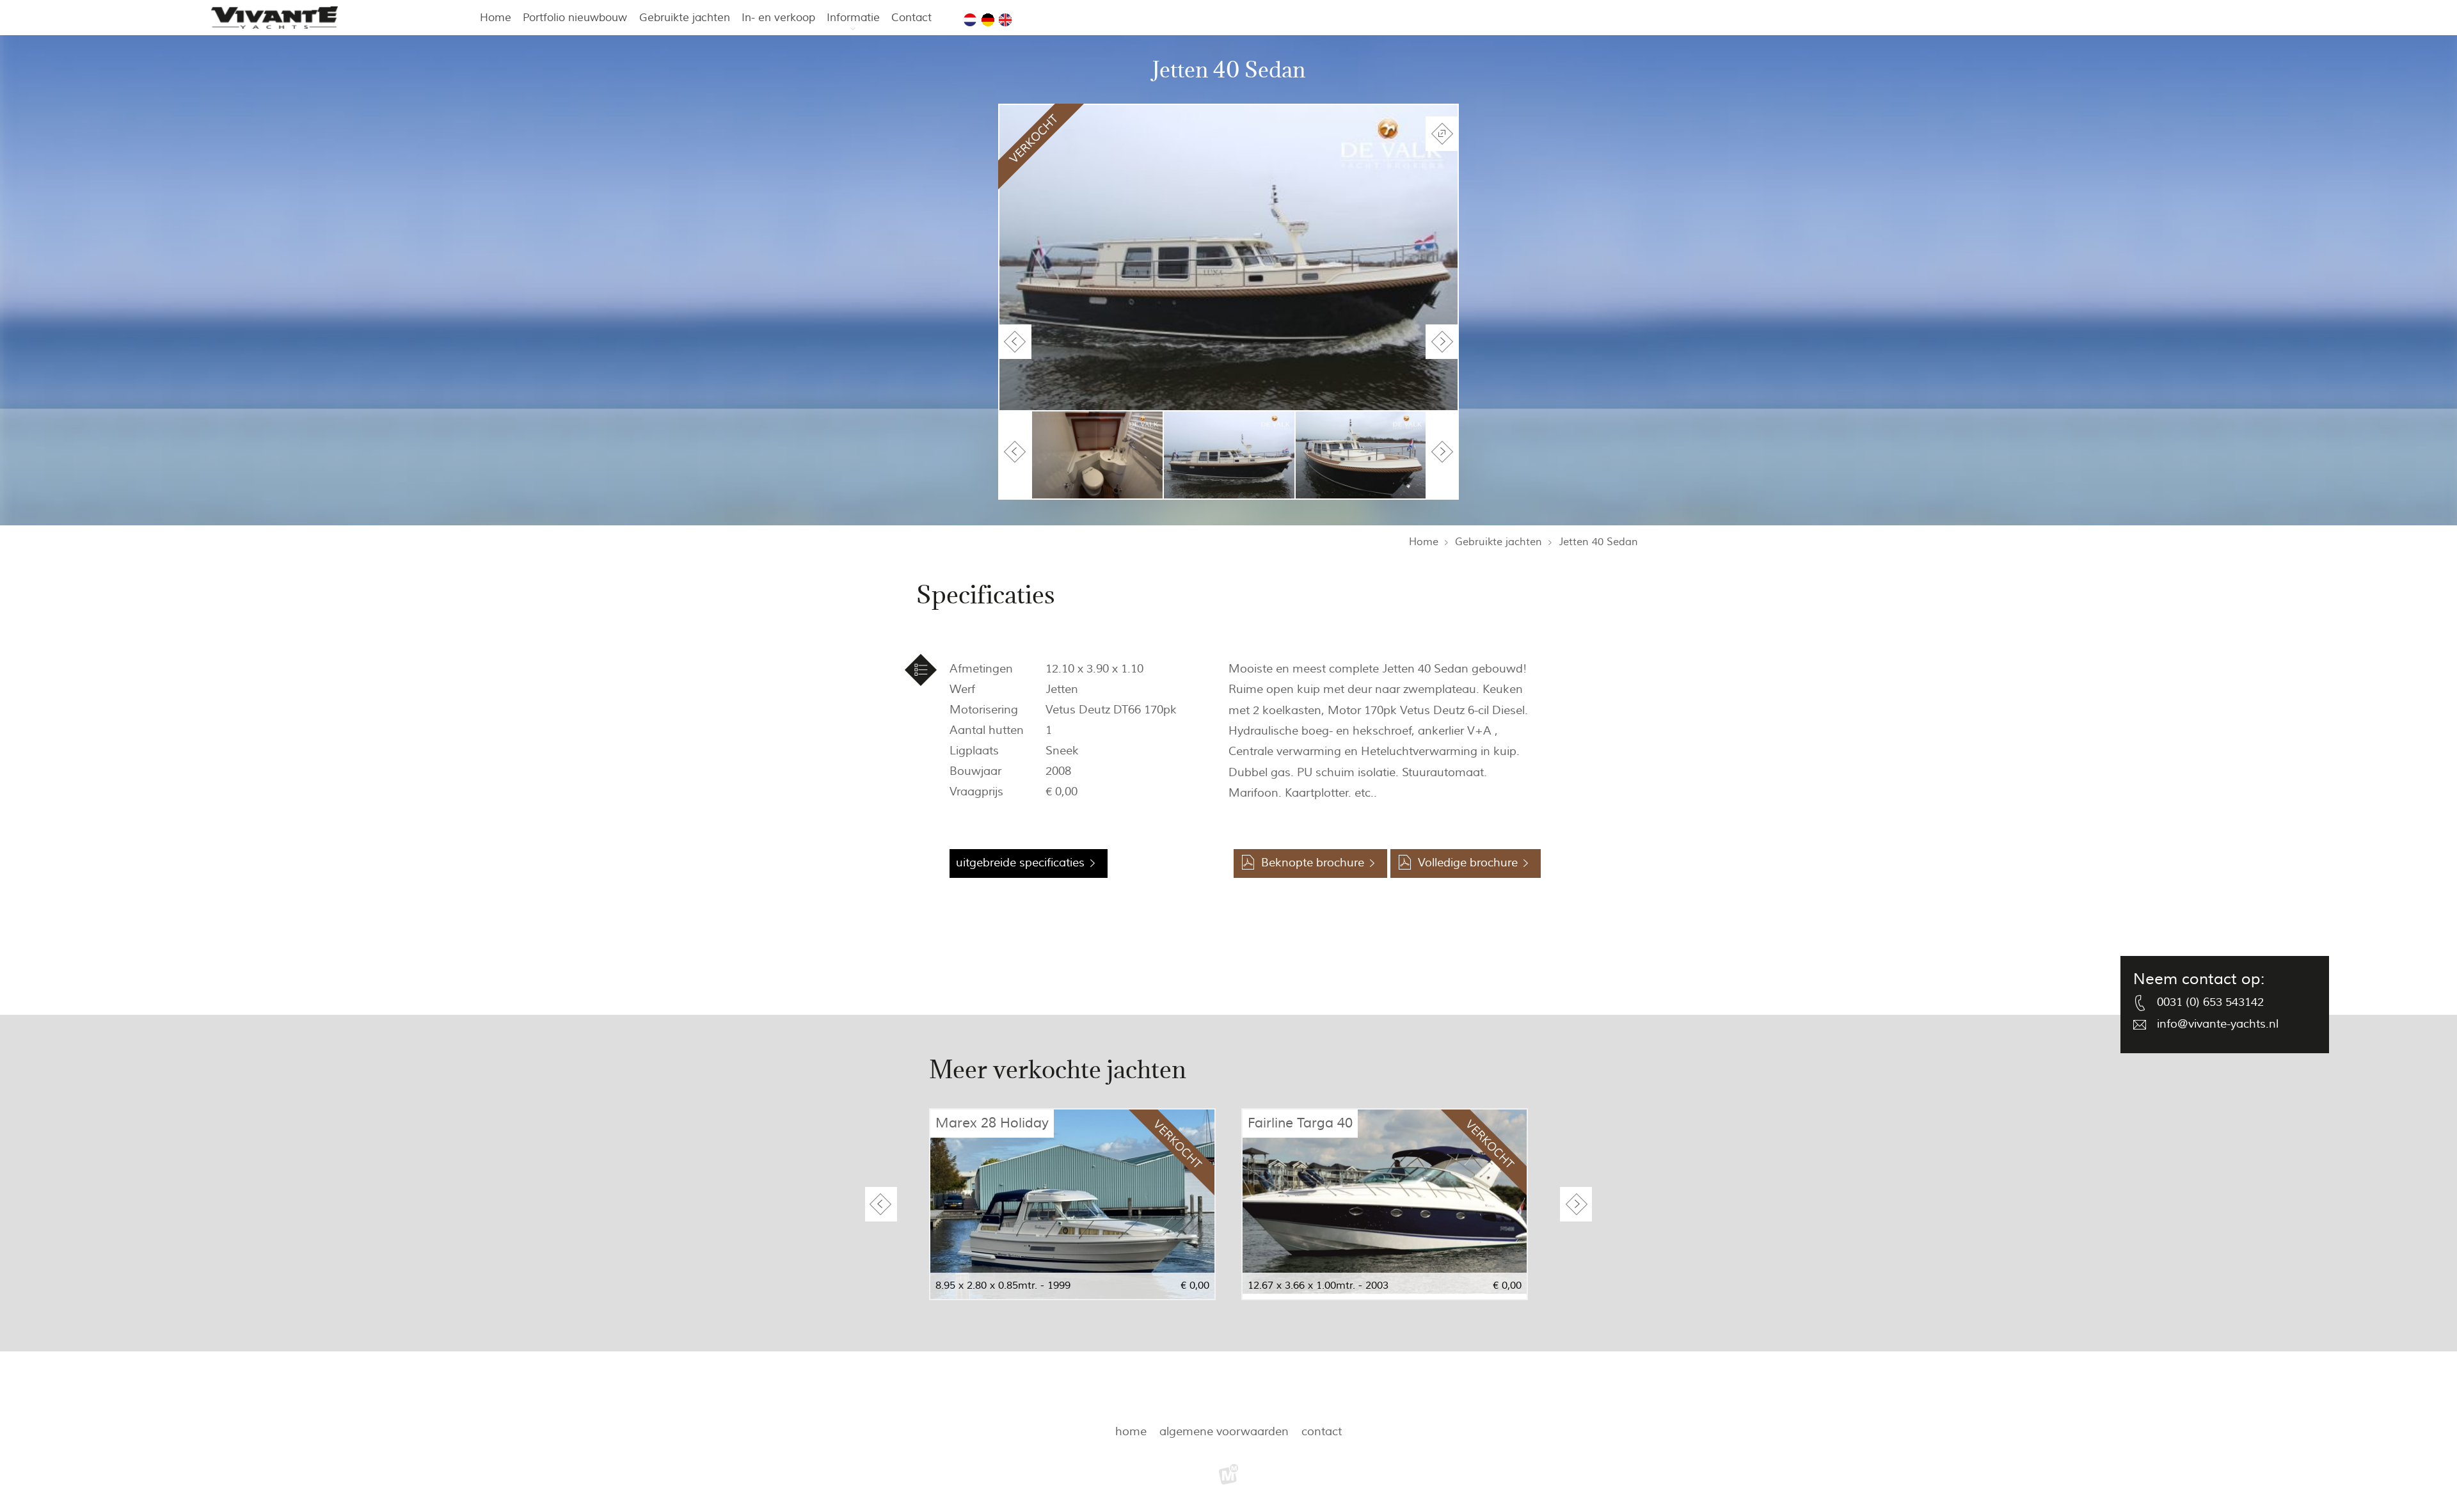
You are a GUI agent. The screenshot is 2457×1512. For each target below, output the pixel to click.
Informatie (853, 18)
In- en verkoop (778, 18)
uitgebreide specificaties (1020, 863)
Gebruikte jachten (685, 18)
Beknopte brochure (1313, 863)
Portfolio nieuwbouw (575, 18)
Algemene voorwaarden (1224, 1432)
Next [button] (1442, 342)
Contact (911, 18)
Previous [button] (1015, 342)
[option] (1228, 258)
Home (496, 18)
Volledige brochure (1468, 863)
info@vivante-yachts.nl (2218, 1024)
